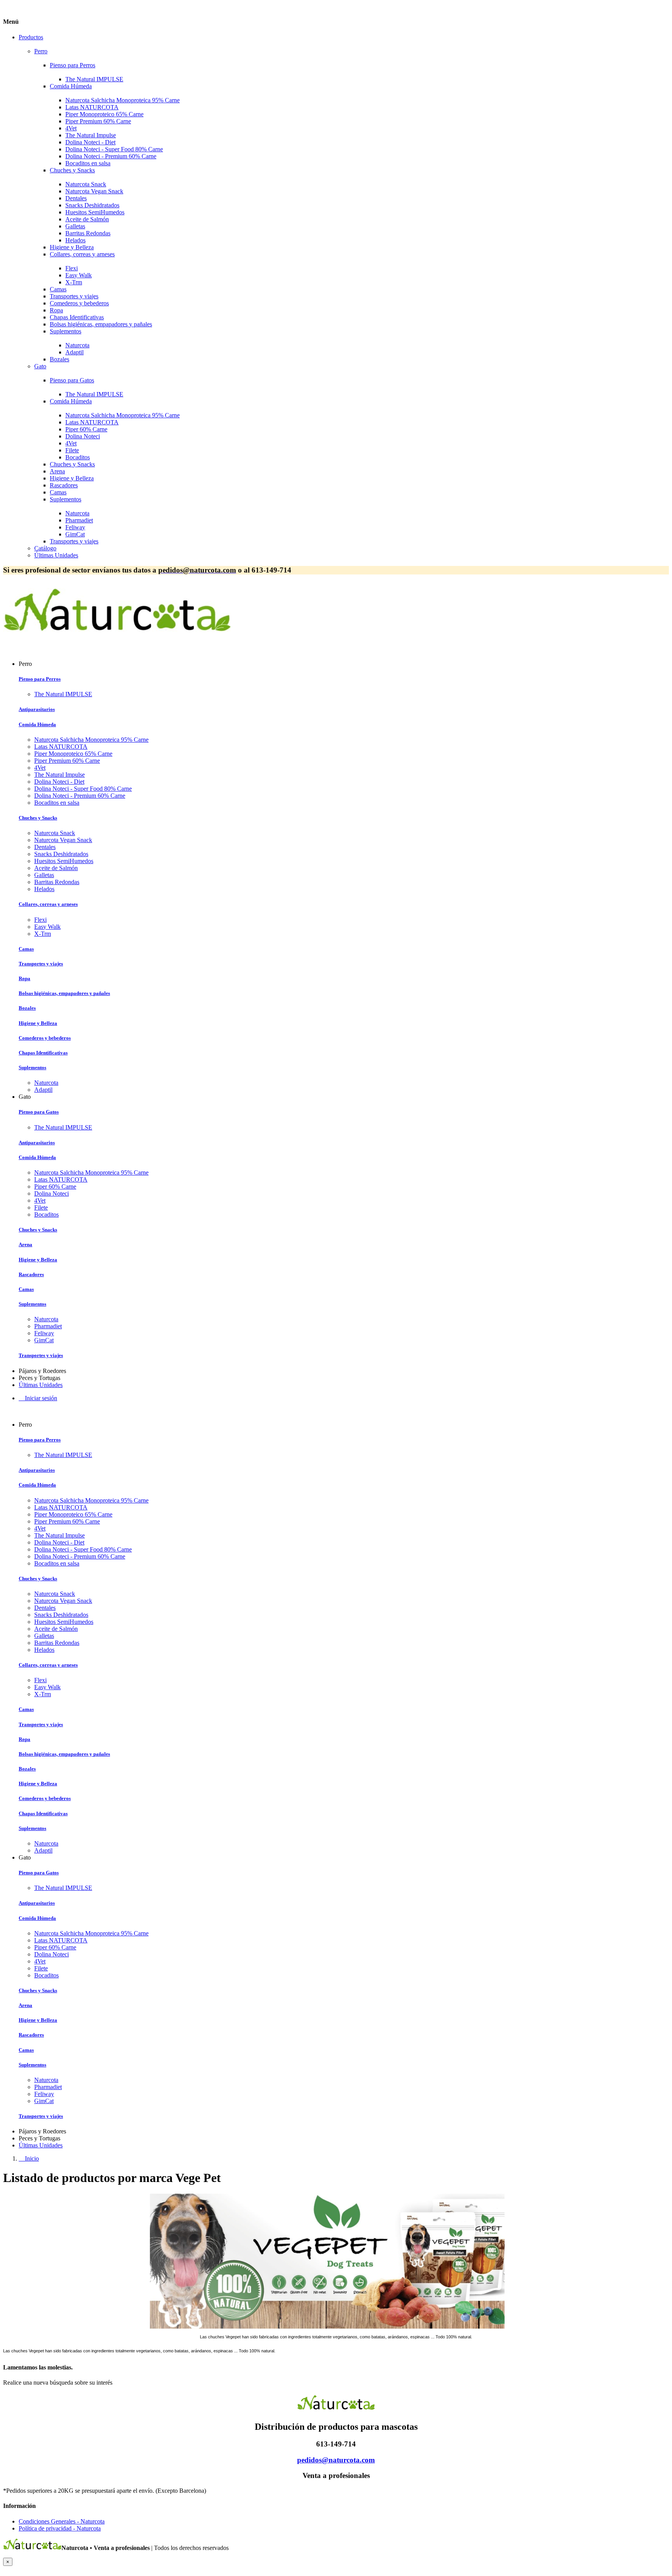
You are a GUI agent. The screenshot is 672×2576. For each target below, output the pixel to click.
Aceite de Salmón (87, 219)
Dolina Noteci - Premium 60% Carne (111, 156)
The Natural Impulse (91, 135)
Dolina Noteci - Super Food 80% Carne (114, 149)
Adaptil (74, 352)
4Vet (71, 128)
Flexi (72, 268)
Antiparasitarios (37, 709)
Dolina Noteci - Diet (90, 142)
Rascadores (64, 485)
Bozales (59, 359)
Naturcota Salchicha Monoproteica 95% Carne (122, 100)
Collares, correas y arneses (82, 254)
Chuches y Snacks (72, 170)
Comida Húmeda (71, 86)
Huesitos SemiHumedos (95, 212)
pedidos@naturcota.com (336, 2460)
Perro (41, 51)
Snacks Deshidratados (92, 205)
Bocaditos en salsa (88, 163)
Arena (57, 471)
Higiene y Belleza (72, 247)
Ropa (56, 310)
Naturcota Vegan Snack (94, 191)
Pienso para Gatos (72, 380)
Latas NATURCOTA (92, 107)
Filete (72, 450)
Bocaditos (78, 457)
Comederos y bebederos (79, 303)
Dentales (76, 198)
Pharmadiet (79, 520)
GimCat (75, 534)
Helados (75, 240)
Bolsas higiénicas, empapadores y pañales (101, 324)
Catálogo (45, 548)
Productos (31, 37)
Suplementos (66, 331)
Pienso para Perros (73, 65)
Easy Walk (79, 275)
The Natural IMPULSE (94, 79)
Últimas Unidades (56, 555)
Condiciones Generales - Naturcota (62, 2521)
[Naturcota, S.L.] (117, 637)
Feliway (75, 527)
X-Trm (74, 282)
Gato (40, 366)
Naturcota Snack (86, 184)
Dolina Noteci (83, 436)
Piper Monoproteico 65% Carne (104, 114)
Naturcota (77, 345)
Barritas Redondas (88, 233)
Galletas (75, 226)
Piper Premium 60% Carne (98, 121)
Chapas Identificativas (77, 317)
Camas (58, 289)
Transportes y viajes (74, 296)
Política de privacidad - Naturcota (60, 2528)
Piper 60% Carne (86, 429)
